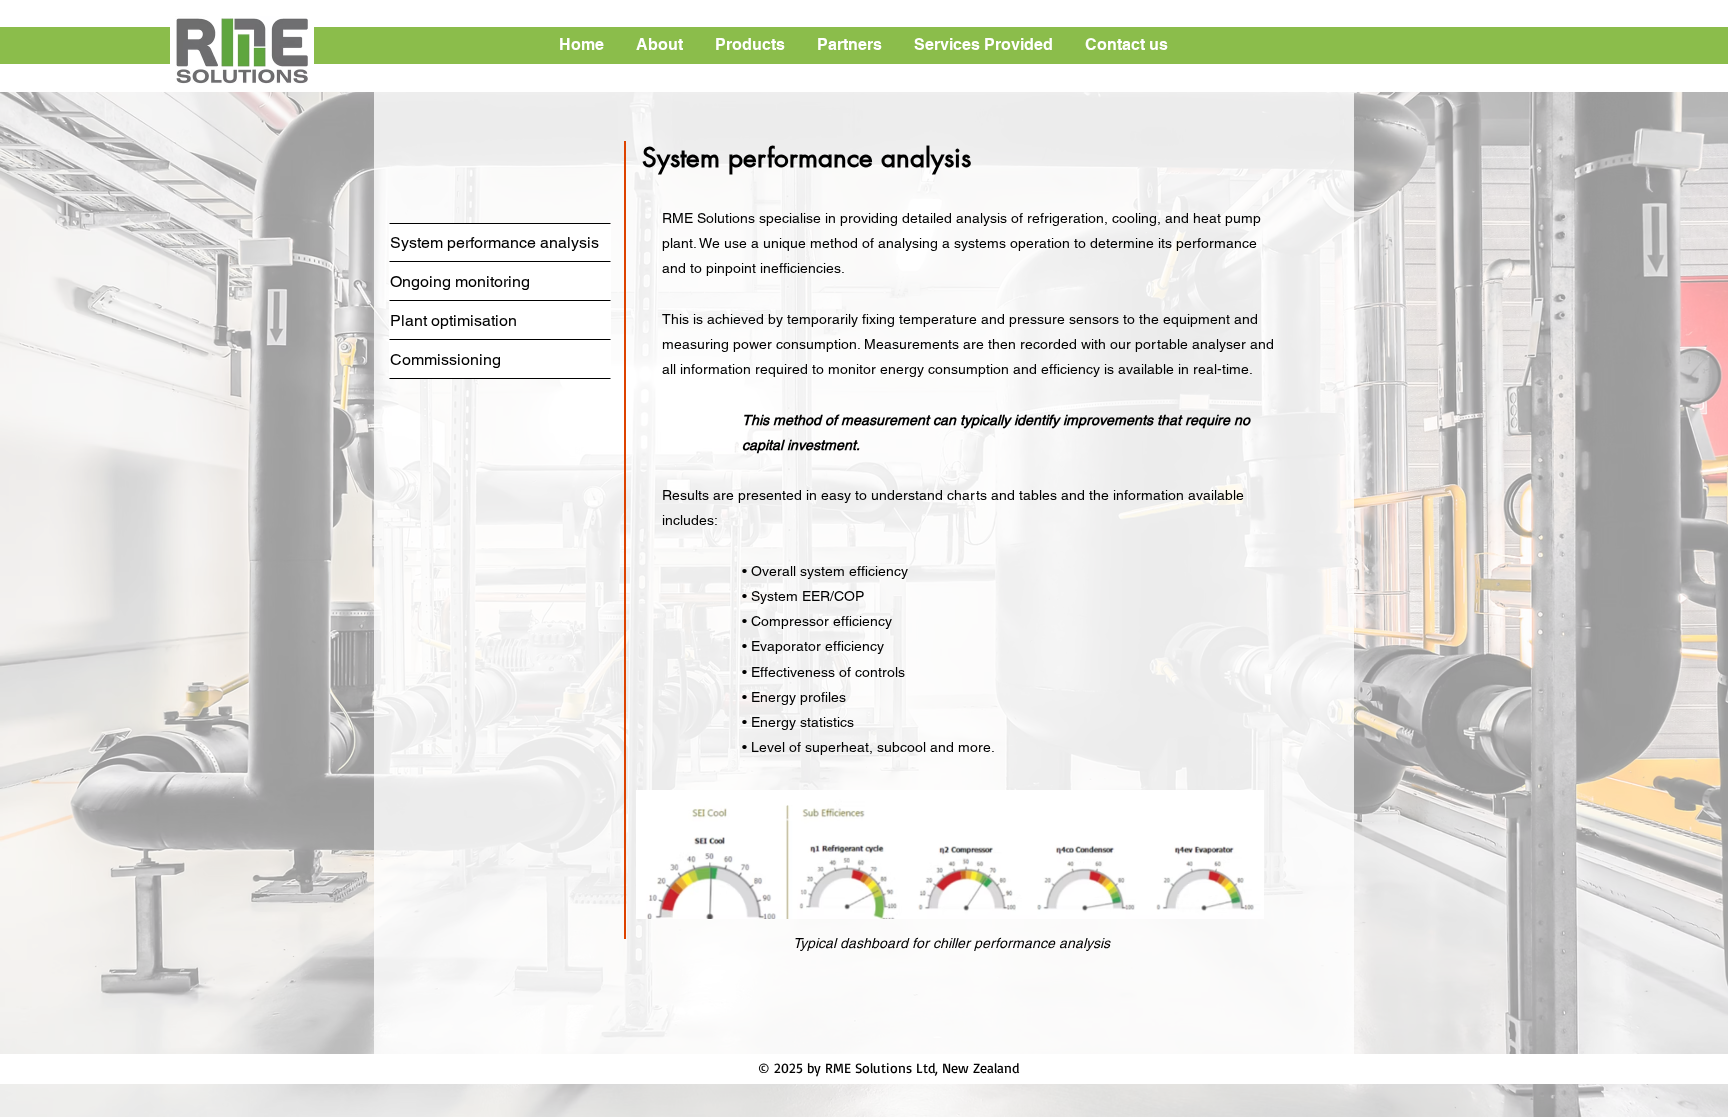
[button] (660, 45)
